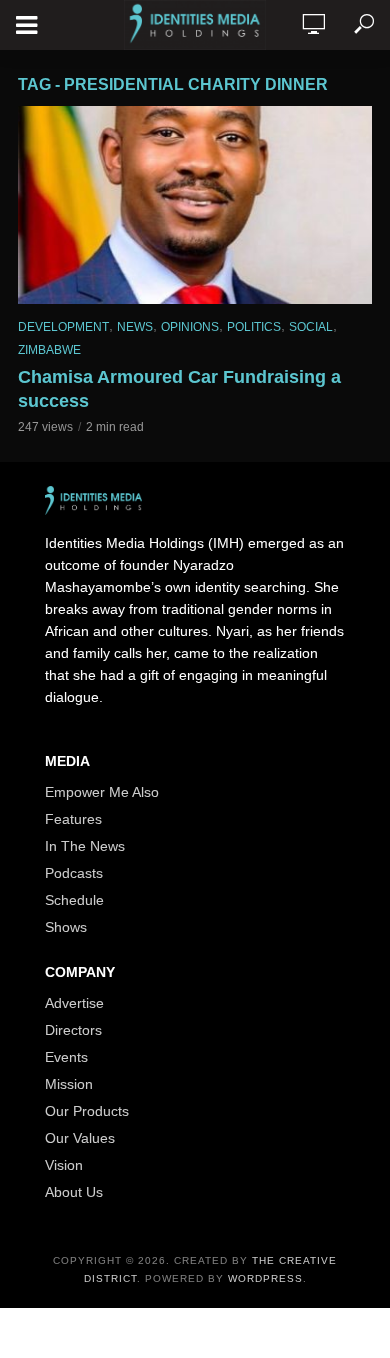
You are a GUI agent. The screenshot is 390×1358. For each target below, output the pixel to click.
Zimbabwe (49, 350)
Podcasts (74, 873)
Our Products (87, 1111)
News (135, 327)
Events (66, 1057)
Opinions (190, 327)
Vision (64, 1165)
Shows (66, 927)
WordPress (265, 1278)
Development (63, 327)
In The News (85, 846)
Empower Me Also (102, 792)
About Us (74, 1192)
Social (311, 327)
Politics (254, 327)
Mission (69, 1084)
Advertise (74, 1003)
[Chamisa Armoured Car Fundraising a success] (195, 205)
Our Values (80, 1138)
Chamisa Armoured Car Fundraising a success (179, 389)
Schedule (74, 900)
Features (73, 819)
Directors (73, 1030)
